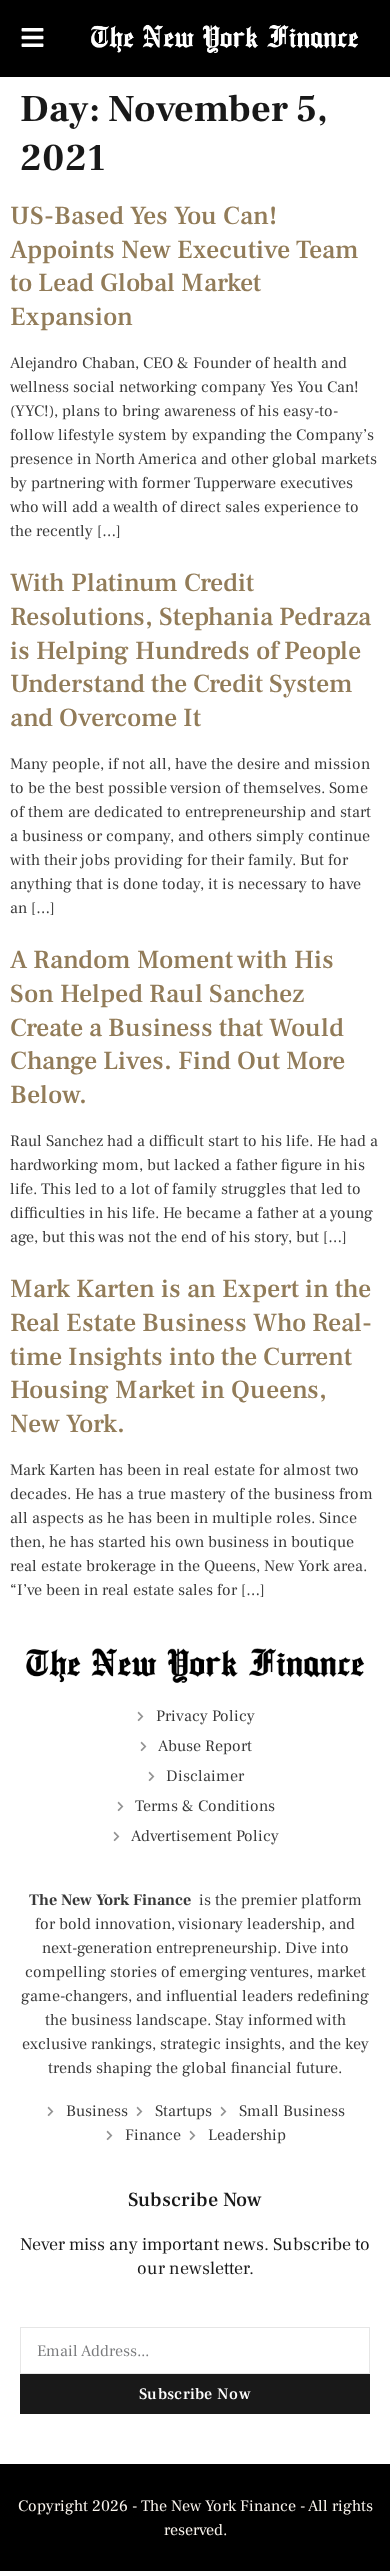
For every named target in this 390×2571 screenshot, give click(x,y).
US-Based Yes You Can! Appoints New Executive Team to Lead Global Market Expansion (184, 266)
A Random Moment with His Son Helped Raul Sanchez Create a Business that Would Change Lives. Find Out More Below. (177, 1027)
